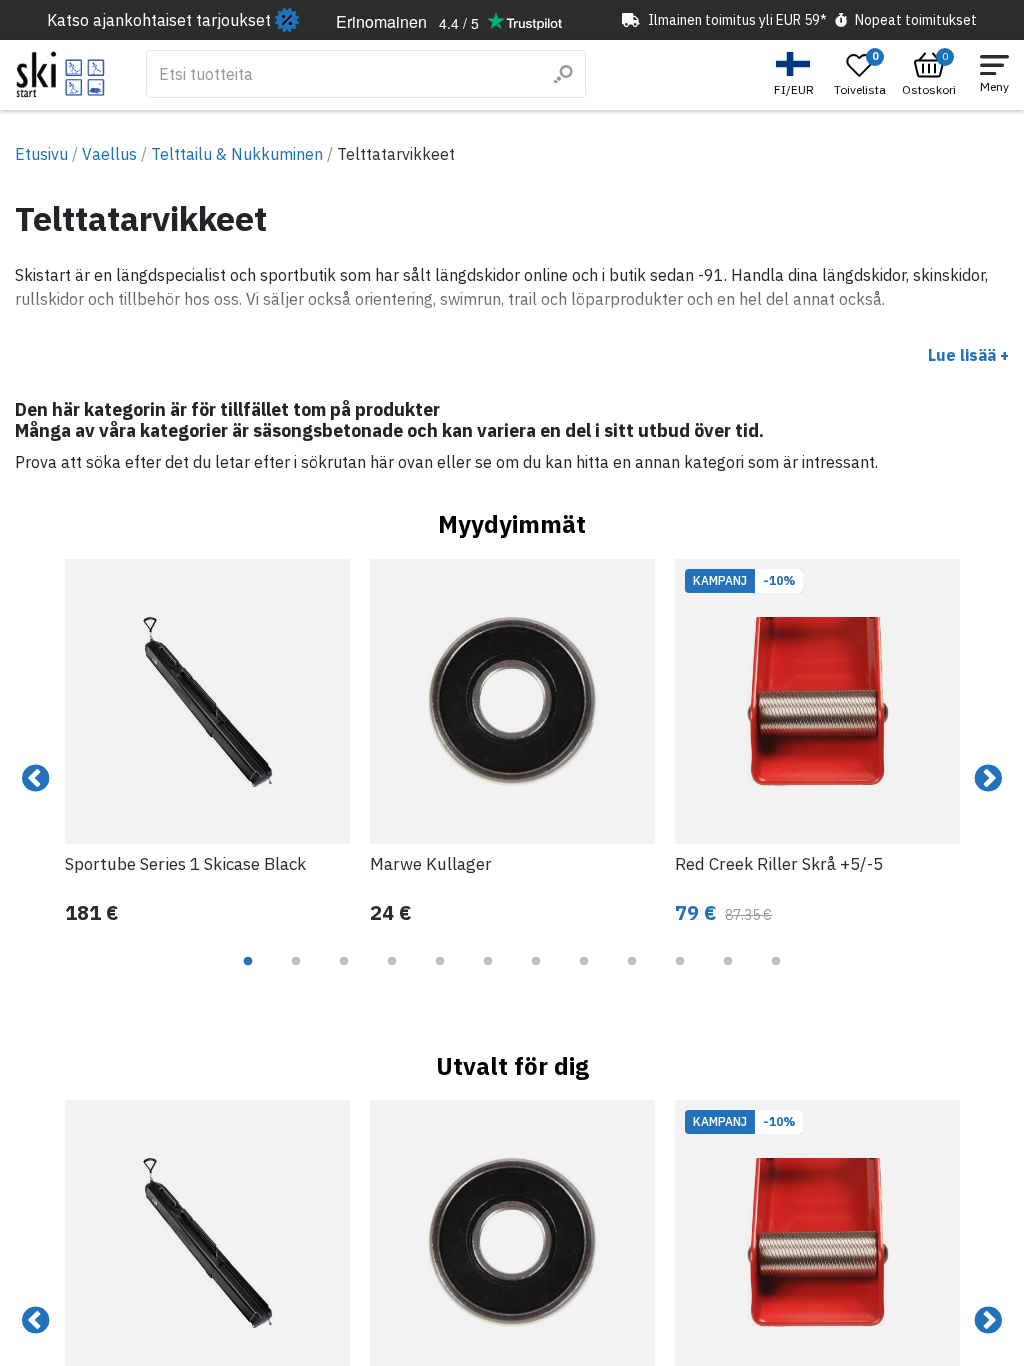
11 (728, 976)
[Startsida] (60, 74)
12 (776, 976)
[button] (796, 74)
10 (680, 976)
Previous (36, 779)
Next (988, 779)
